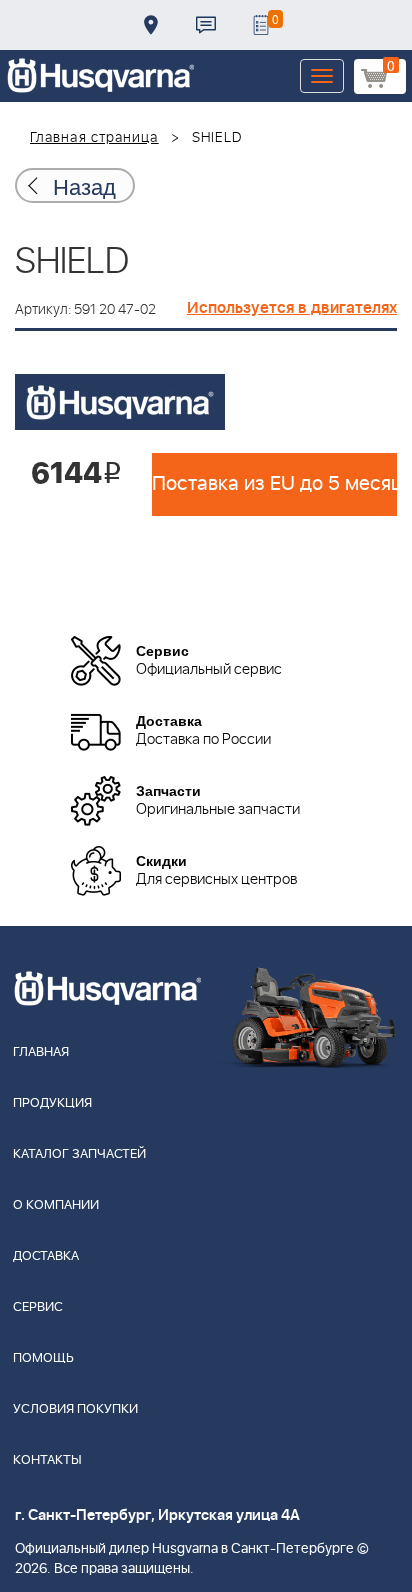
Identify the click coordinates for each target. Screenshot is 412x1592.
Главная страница (94, 138)
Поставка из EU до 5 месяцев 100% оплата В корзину (274, 484)
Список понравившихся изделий (261, 25)
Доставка (151, 25)
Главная (41, 1052)
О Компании (56, 1205)
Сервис (38, 1307)
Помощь (43, 1358)
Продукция (52, 1103)
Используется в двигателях (292, 308)
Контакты (206, 25)
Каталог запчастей (79, 1154)
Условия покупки (75, 1409)
